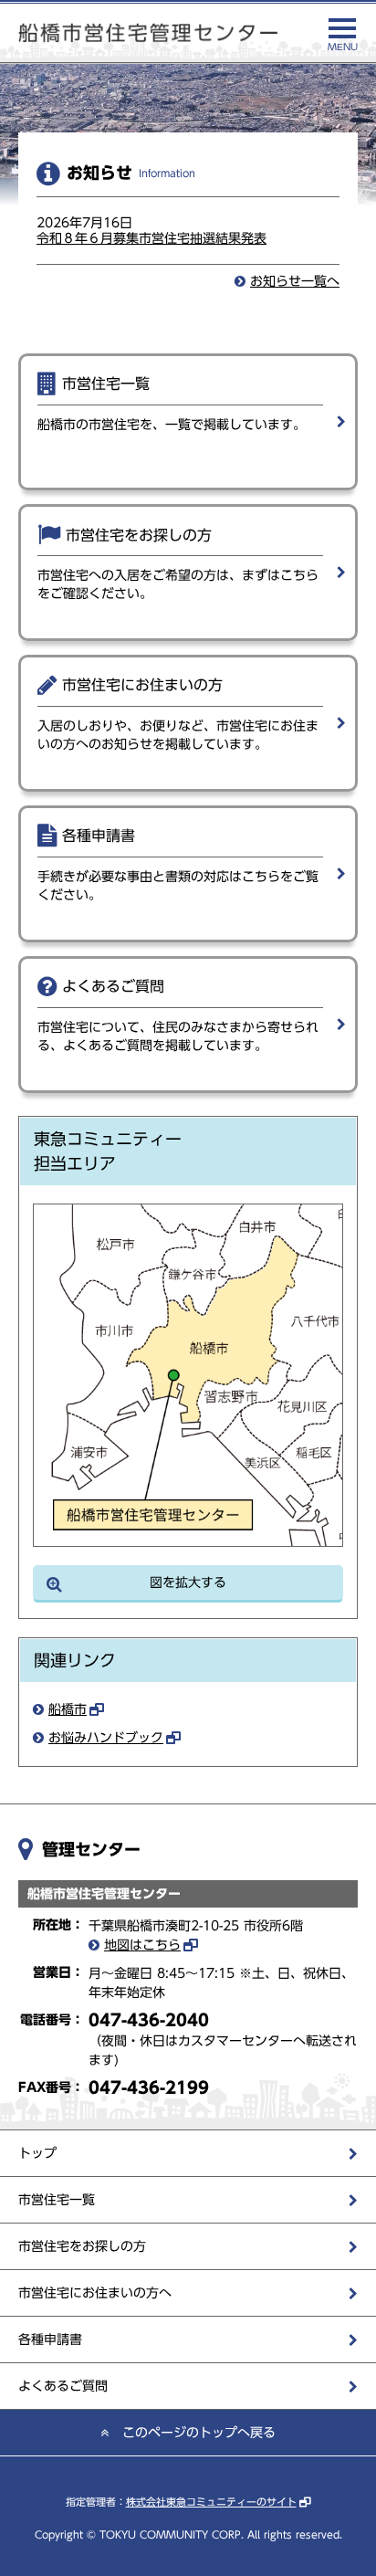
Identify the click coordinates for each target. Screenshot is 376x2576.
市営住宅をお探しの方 (82, 2246)
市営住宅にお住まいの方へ (95, 2293)
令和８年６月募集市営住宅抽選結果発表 (151, 238)
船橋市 (68, 1709)
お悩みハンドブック (106, 1738)
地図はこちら (142, 1945)
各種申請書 (50, 2339)
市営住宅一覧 (57, 2200)
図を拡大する (188, 1582)
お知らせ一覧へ (295, 281)
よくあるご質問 (63, 2386)
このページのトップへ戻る (199, 2433)
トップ (37, 2153)
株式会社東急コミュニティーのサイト (211, 2502)
